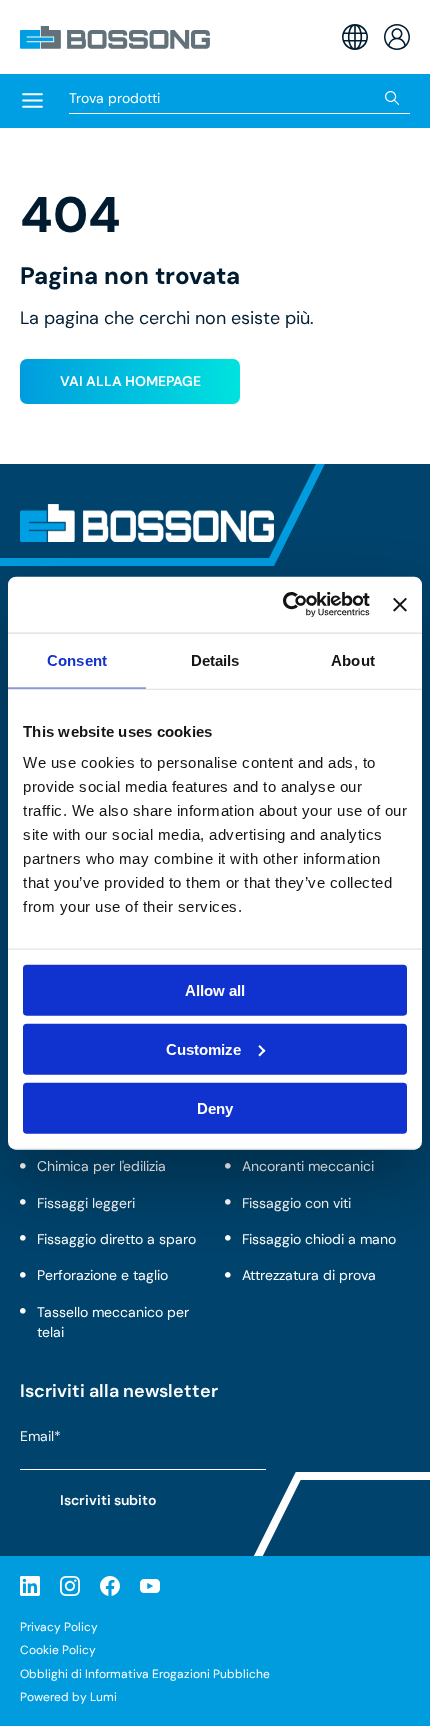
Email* (40, 1437)
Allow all (215, 990)
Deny (215, 1107)
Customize (203, 1048)
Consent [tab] (77, 659)
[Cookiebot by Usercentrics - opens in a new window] (283, 605)
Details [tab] (215, 659)
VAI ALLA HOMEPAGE (130, 381)
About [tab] (353, 659)
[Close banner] (400, 604)
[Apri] (32, 102)
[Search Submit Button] (392, 98)
